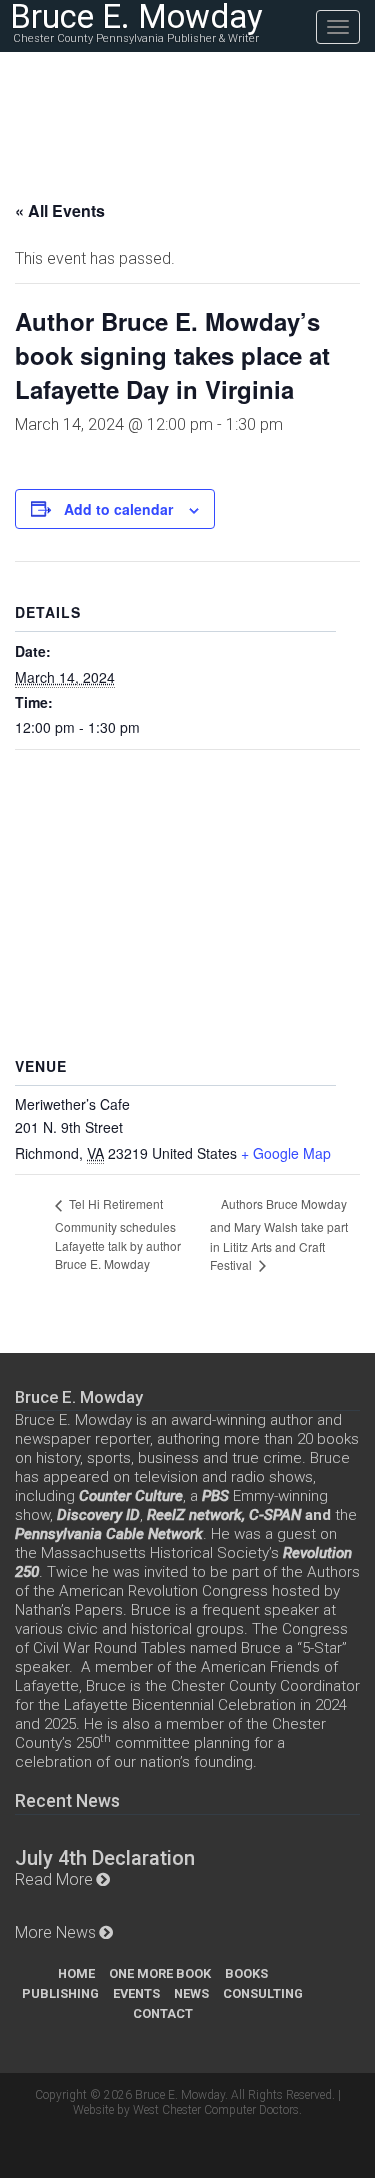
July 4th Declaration (105, 1858)
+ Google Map (286, 1153)
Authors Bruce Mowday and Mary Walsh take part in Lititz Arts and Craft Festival (279, 1234)
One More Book (160, 1973)
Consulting (263, 1993)
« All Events (60, 210)
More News (55, 1932)
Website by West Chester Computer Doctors (186, 2110)
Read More (54, 1879)
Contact (163, 2013)
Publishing (60, 1993)
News (191, 1993)
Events (136, 1993)
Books (246, 1973)
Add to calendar (118, 509)
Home (76, 1973)
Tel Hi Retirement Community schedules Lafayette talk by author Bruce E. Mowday (118, 1233)
